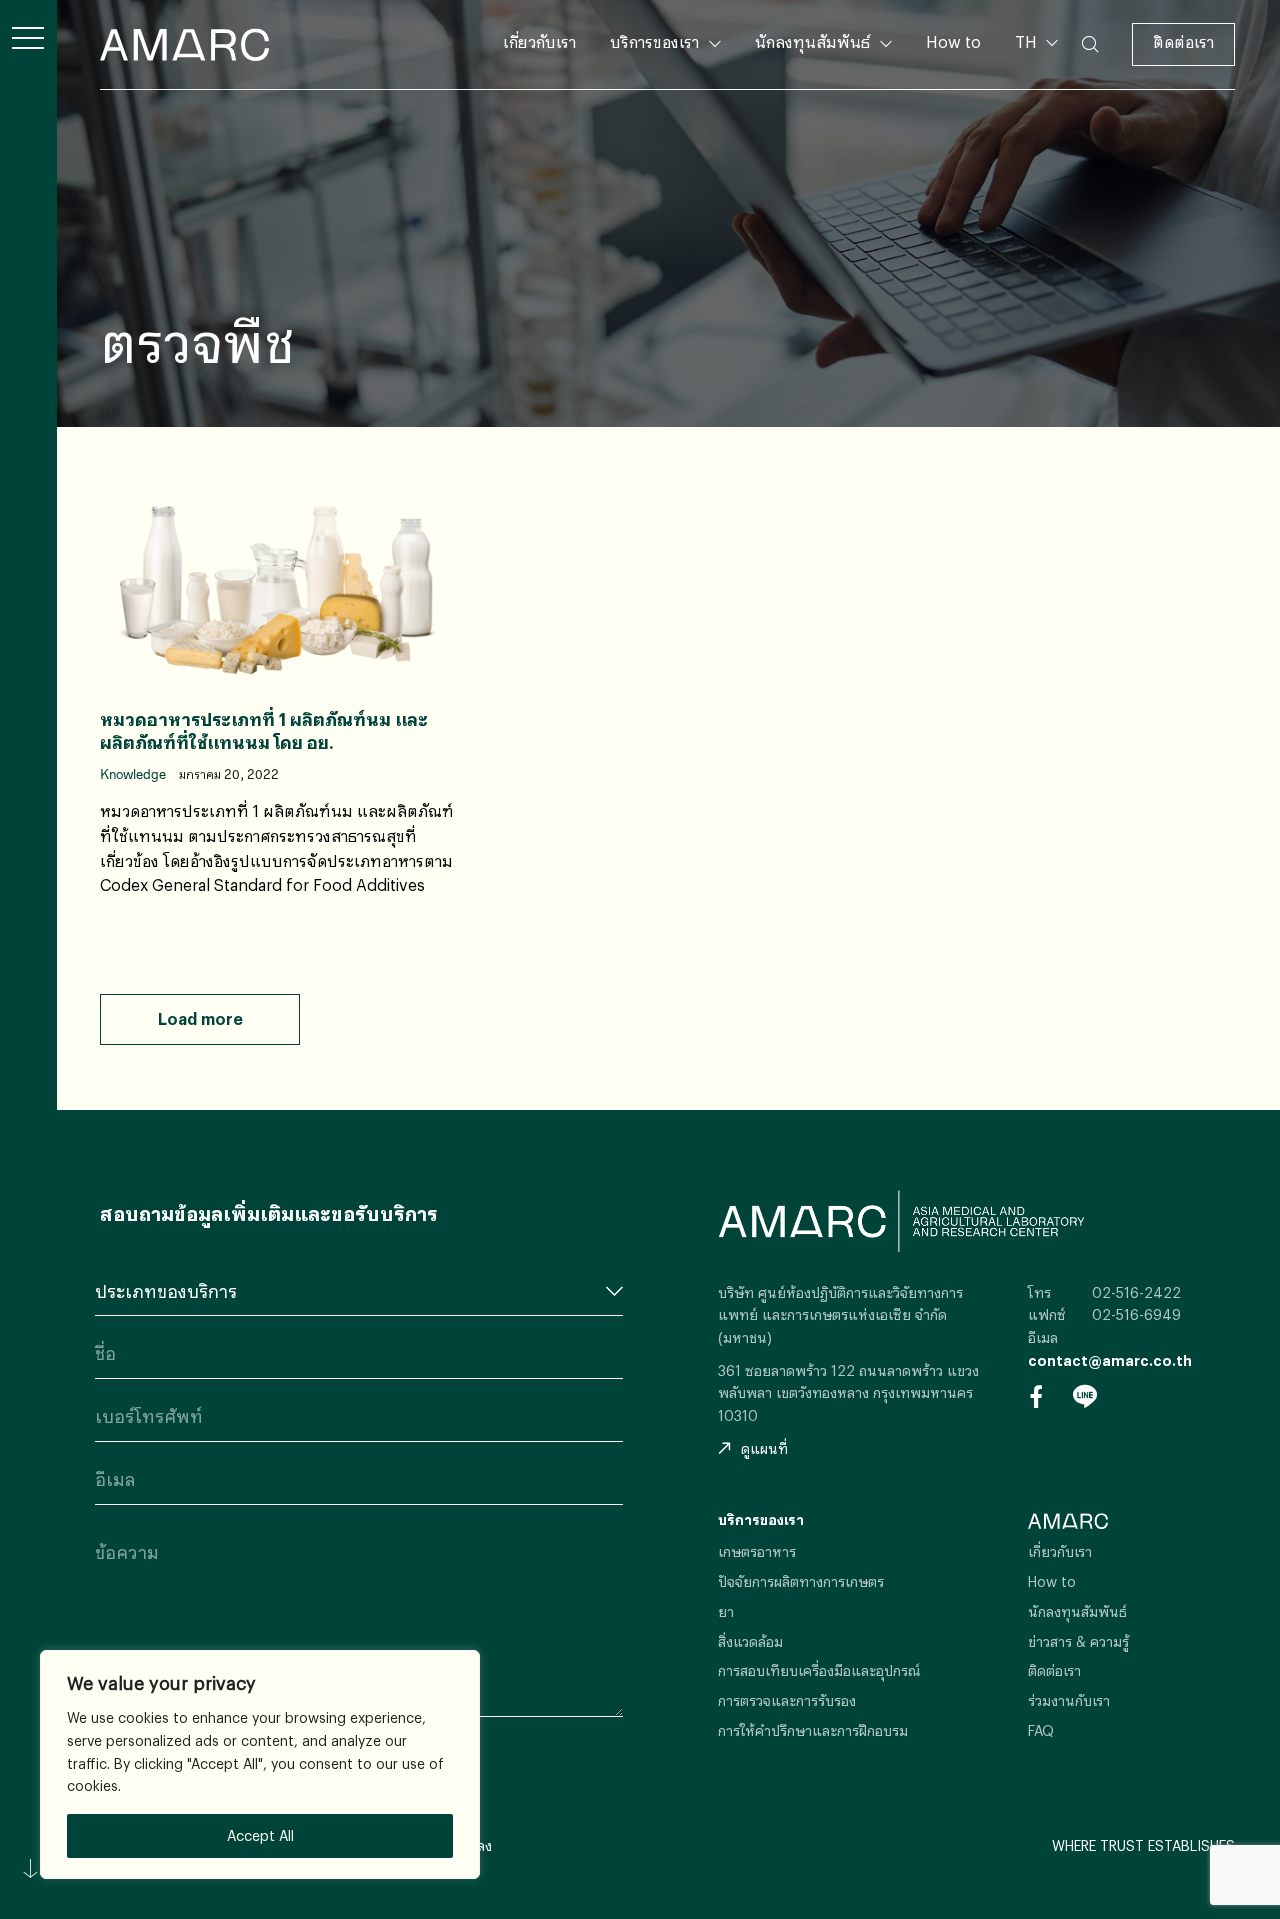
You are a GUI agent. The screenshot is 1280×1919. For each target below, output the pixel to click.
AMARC (184, 44)
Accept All (260, 1835)
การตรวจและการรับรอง (787, 1700)
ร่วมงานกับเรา (1069, 1700)
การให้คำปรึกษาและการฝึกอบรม (813, 1730)
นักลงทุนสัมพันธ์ (812, 41)
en (1034, 106)
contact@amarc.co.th (1110, 1360)
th (1034, 73)
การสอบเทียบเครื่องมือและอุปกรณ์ (819, 1670)
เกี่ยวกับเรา (539, 41)
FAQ (1041, 1730)
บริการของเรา (654, 41)
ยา (726, 1611)
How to (953, 41)
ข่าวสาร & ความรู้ (1078, 1641)
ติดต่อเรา (1183, 41)
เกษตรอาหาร (757, 1551)
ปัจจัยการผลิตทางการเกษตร (801, 1581)
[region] (260, 1764)
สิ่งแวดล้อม (750, 1641)
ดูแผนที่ (764, 1448)
